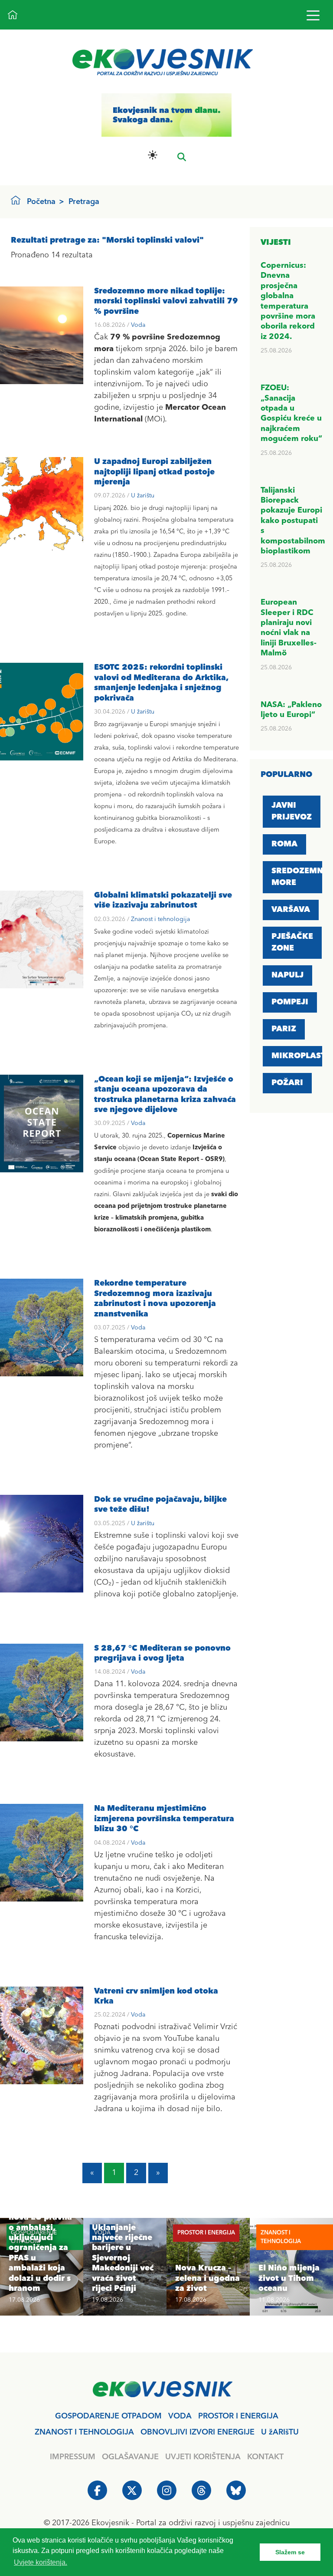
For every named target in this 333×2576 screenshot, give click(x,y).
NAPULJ (287, 975)
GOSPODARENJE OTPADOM (108, 2416)
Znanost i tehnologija (160, 919)
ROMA (284, 844)
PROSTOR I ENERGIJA (238, 2416)
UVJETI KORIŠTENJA (203, 2457)
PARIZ (284, 1029)
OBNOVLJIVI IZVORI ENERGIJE (198, 2432)
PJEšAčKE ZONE (292, 943)
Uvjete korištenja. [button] (41, 2562)
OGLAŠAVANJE (130, 2457)
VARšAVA (291, 910)
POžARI (287, 1083)
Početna (41, 202)
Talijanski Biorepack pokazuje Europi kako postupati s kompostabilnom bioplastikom (293, 521)
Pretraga (84, 202)
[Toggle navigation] (313, 15)
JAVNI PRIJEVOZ (292, 811)
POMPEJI (290, 1002)
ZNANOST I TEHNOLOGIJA (84, 2432)
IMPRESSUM (73, 2457)
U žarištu (143, 496)
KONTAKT (265, 2457)
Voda (138, 325)
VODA (180, 2416)
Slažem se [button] (290, 2552)
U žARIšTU (280, 2432)
